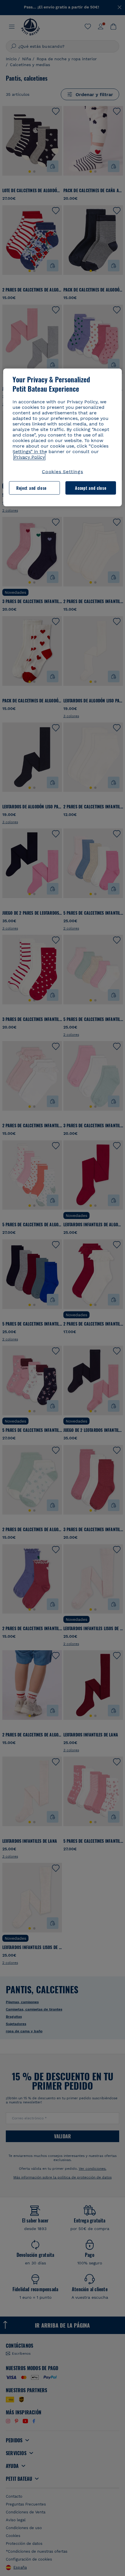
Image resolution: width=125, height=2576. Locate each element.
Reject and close (31, 488)
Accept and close (91, 488)
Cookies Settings (63, 471)
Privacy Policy (29, 457)
